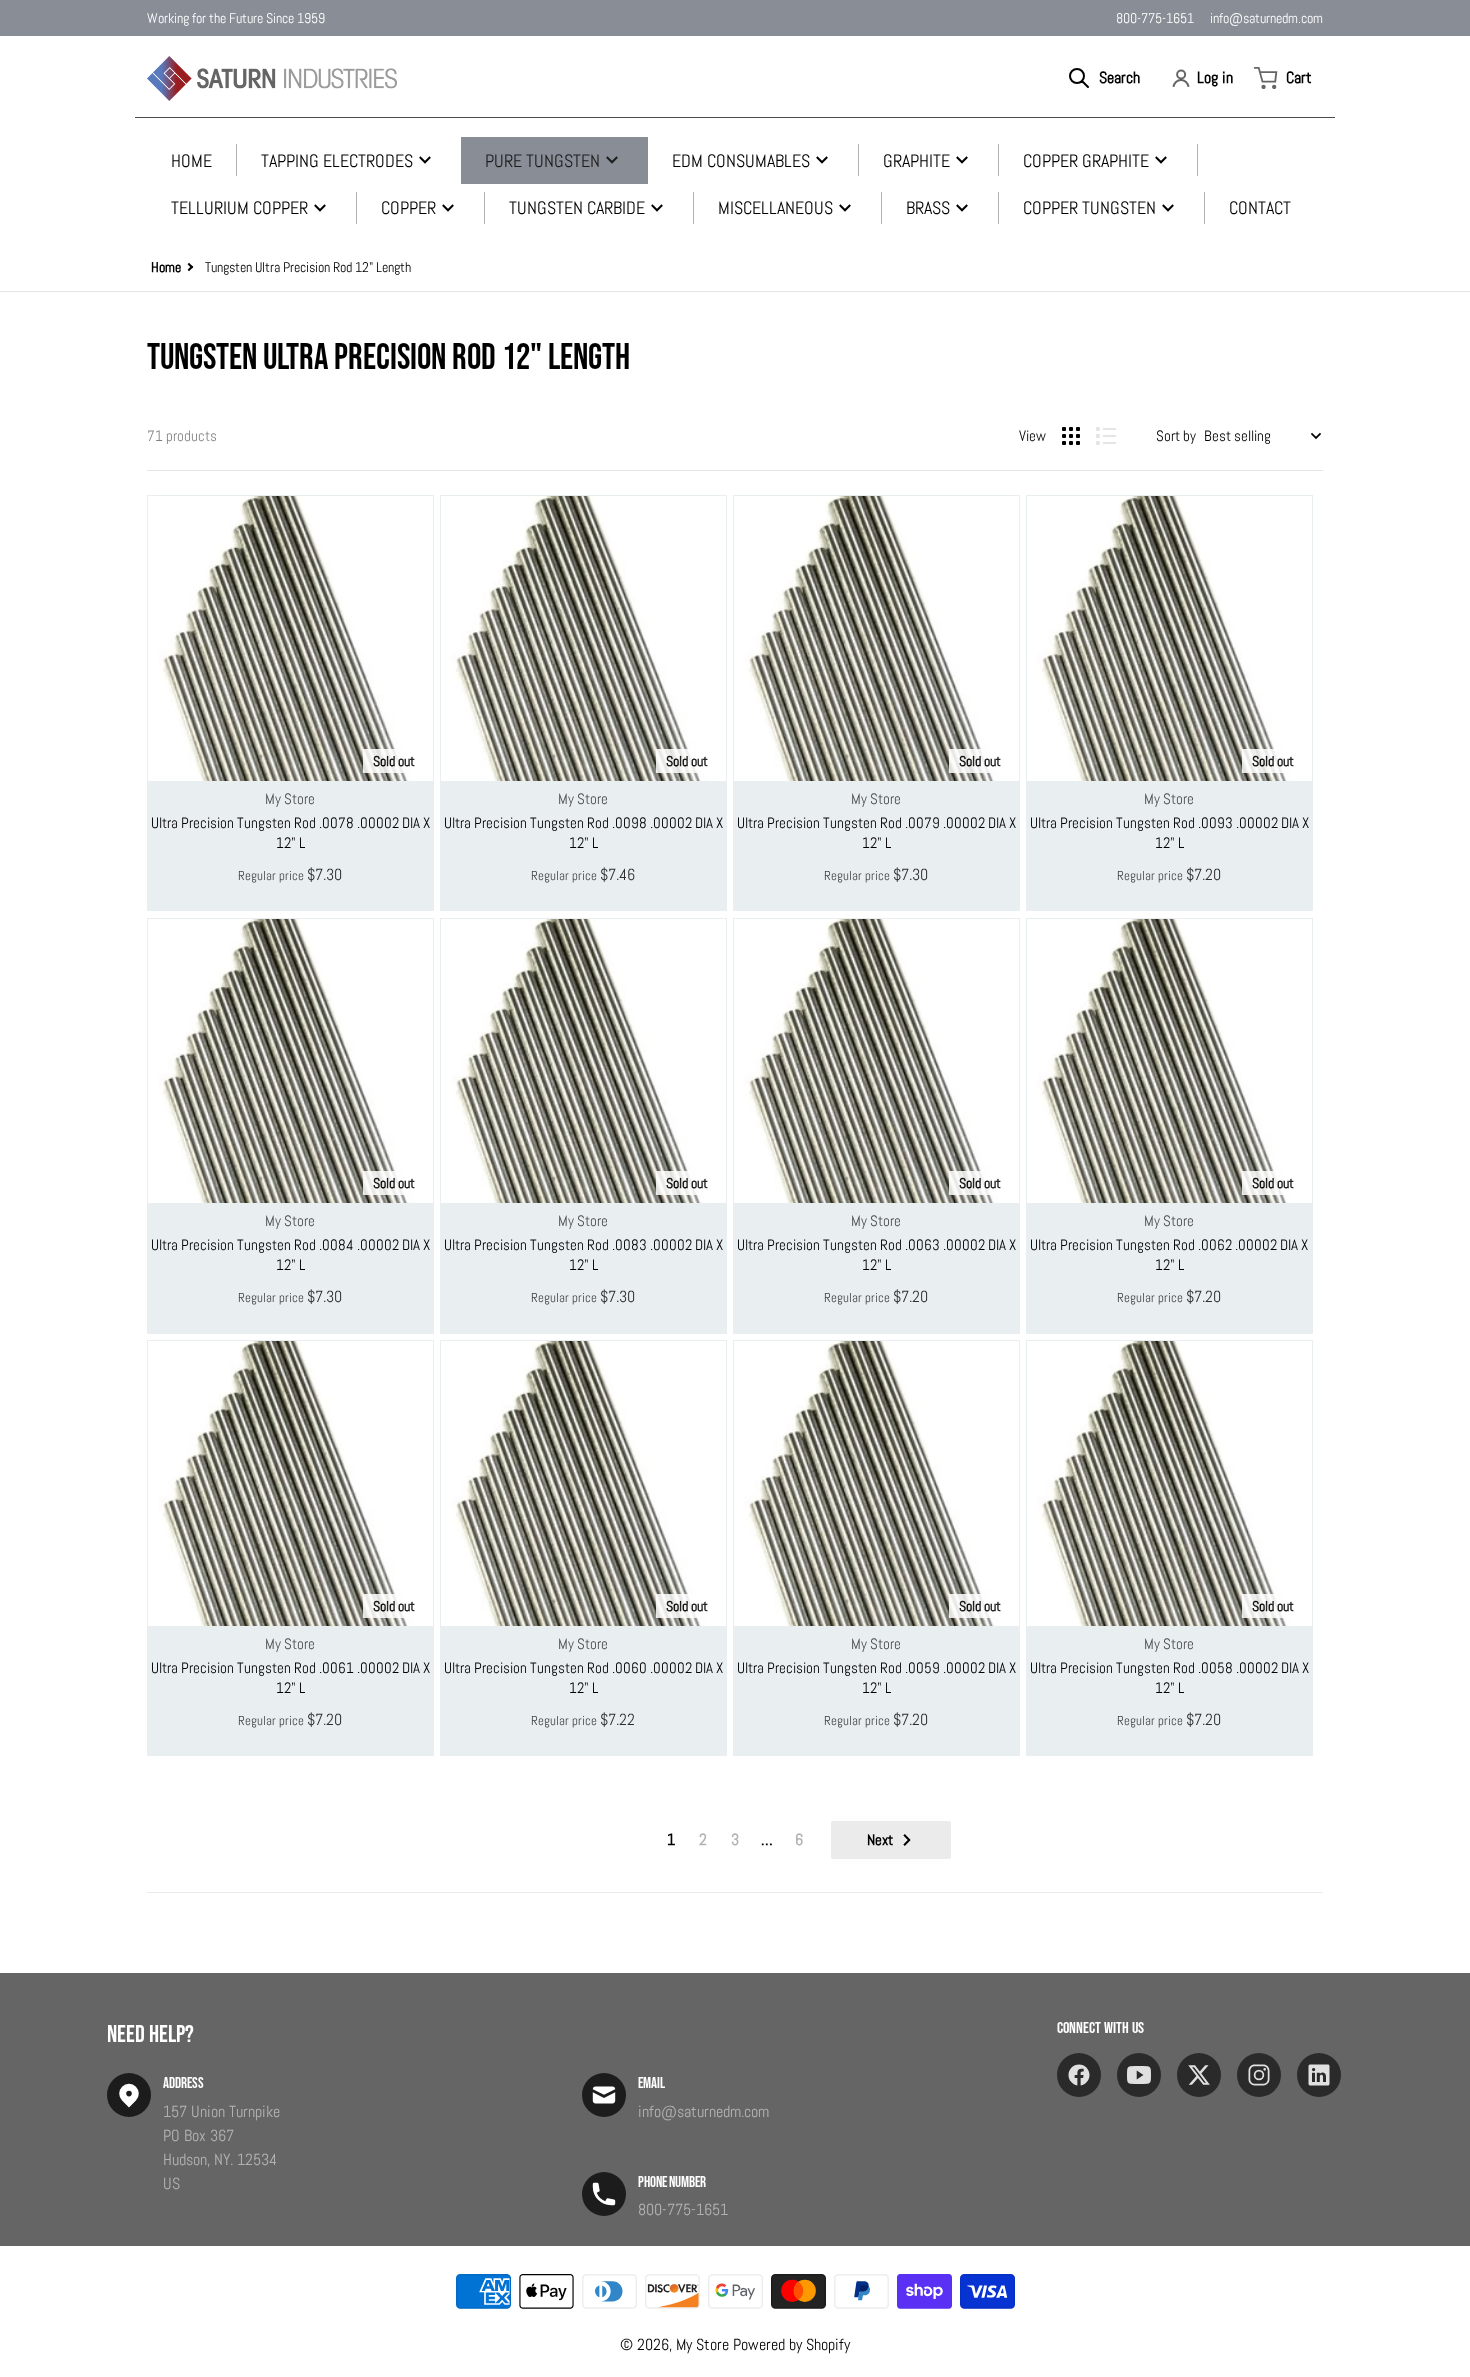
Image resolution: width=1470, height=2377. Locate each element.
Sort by (1176, 435)
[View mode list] (1106, 436)
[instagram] (1259, 2075)
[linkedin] (1319, 2075)
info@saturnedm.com (1266, 18)
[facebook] (1079, 2075)
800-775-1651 (1155, 18)
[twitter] (1199, 2075)
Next (880, 1839)
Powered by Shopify (791, 2344)
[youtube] (1139, 2075)
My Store (702, 2344)
